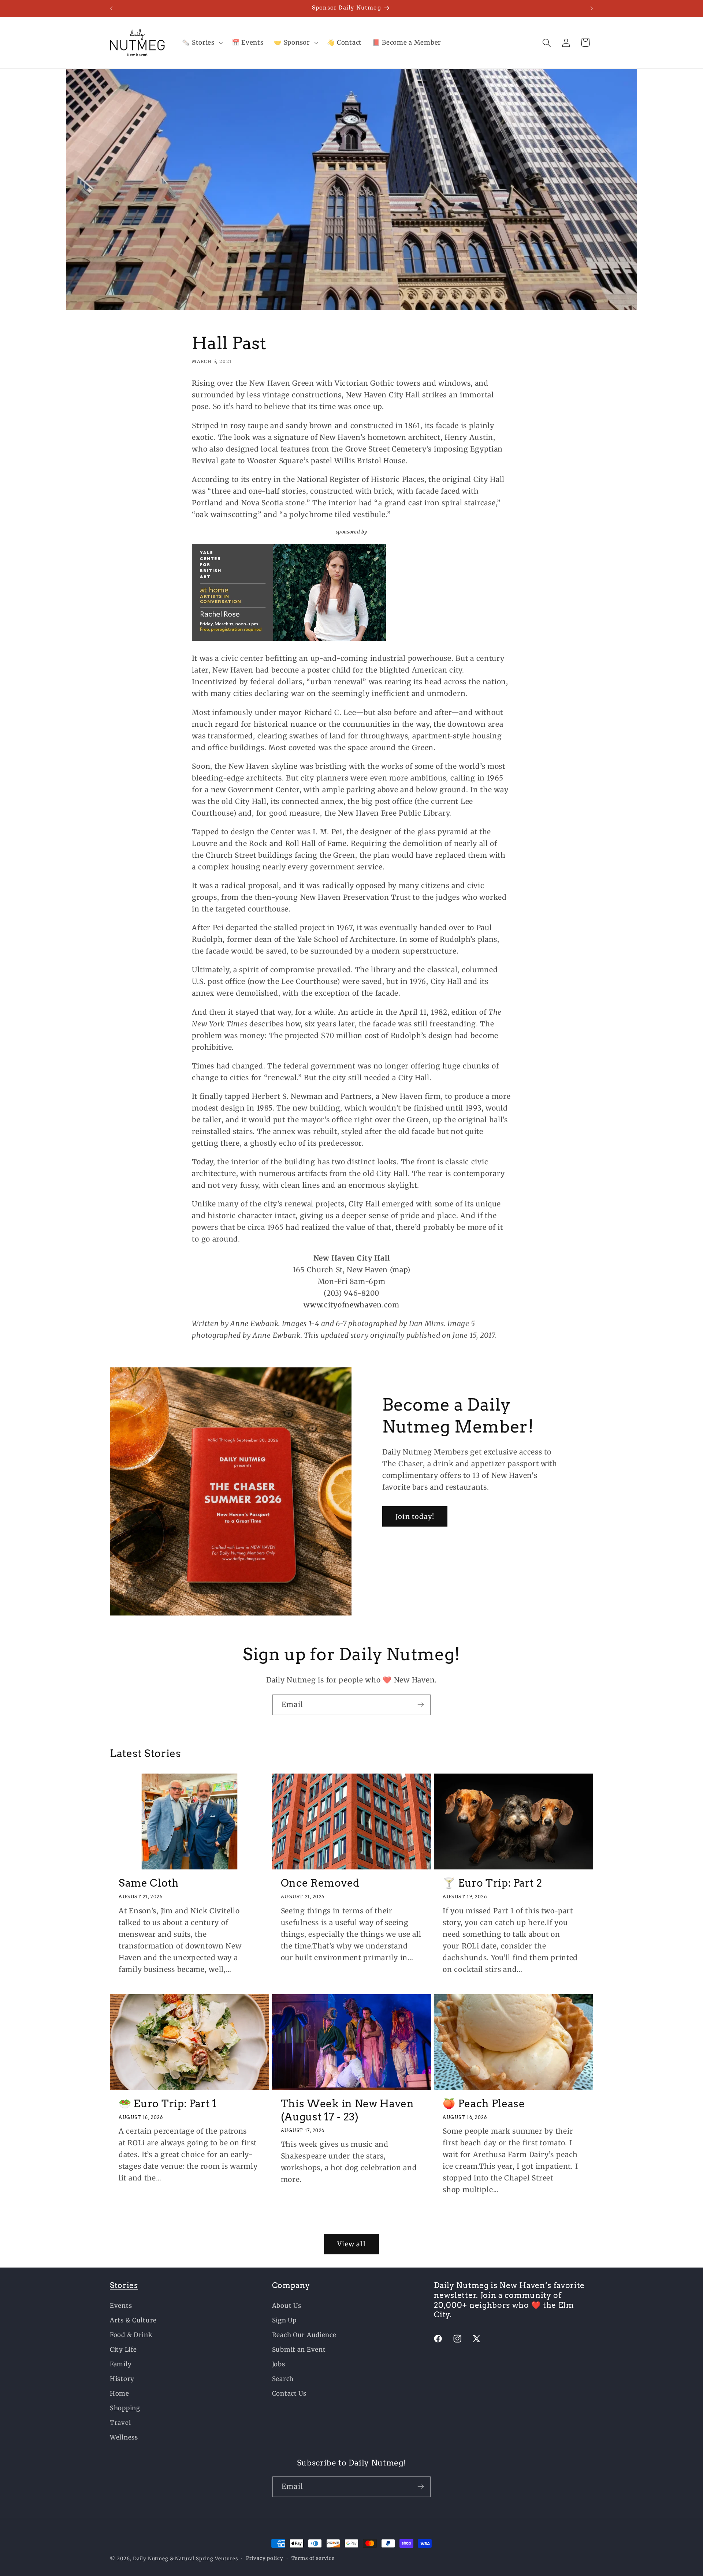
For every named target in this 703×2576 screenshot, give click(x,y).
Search (283, 2379)
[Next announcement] (592, 8)
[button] (202, 43)
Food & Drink (131, 2335)
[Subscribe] (421, 1705)
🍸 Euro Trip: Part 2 (492, 1883)
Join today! (415, 1517)
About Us (287, 2306)
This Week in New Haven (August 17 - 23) (347, 2110)
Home (120, 2393)
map (399, 1270)
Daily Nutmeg (151, 2559)
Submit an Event (299, 2350)
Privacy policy (265, 2558)
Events (121, 2306)
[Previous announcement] (111, 8)
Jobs (279, 2364)
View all (351, 2244)
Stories (124, 2285)
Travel (120, 2423)
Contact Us (289, 2393)
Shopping (125, 2408)
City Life (123, 2350)
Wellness (124, 2437)
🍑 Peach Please (484, 2104)
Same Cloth (149, 1883)
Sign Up (284, 2320)
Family (121, 2364)
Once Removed (320, 1883)
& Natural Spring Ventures (204, 2559)
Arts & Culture (133, 2320)
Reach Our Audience (304, 2335)
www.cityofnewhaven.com (351, 1305)
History (122, 2379)
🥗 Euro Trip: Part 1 (168, 2104)
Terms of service (313, 2558)
